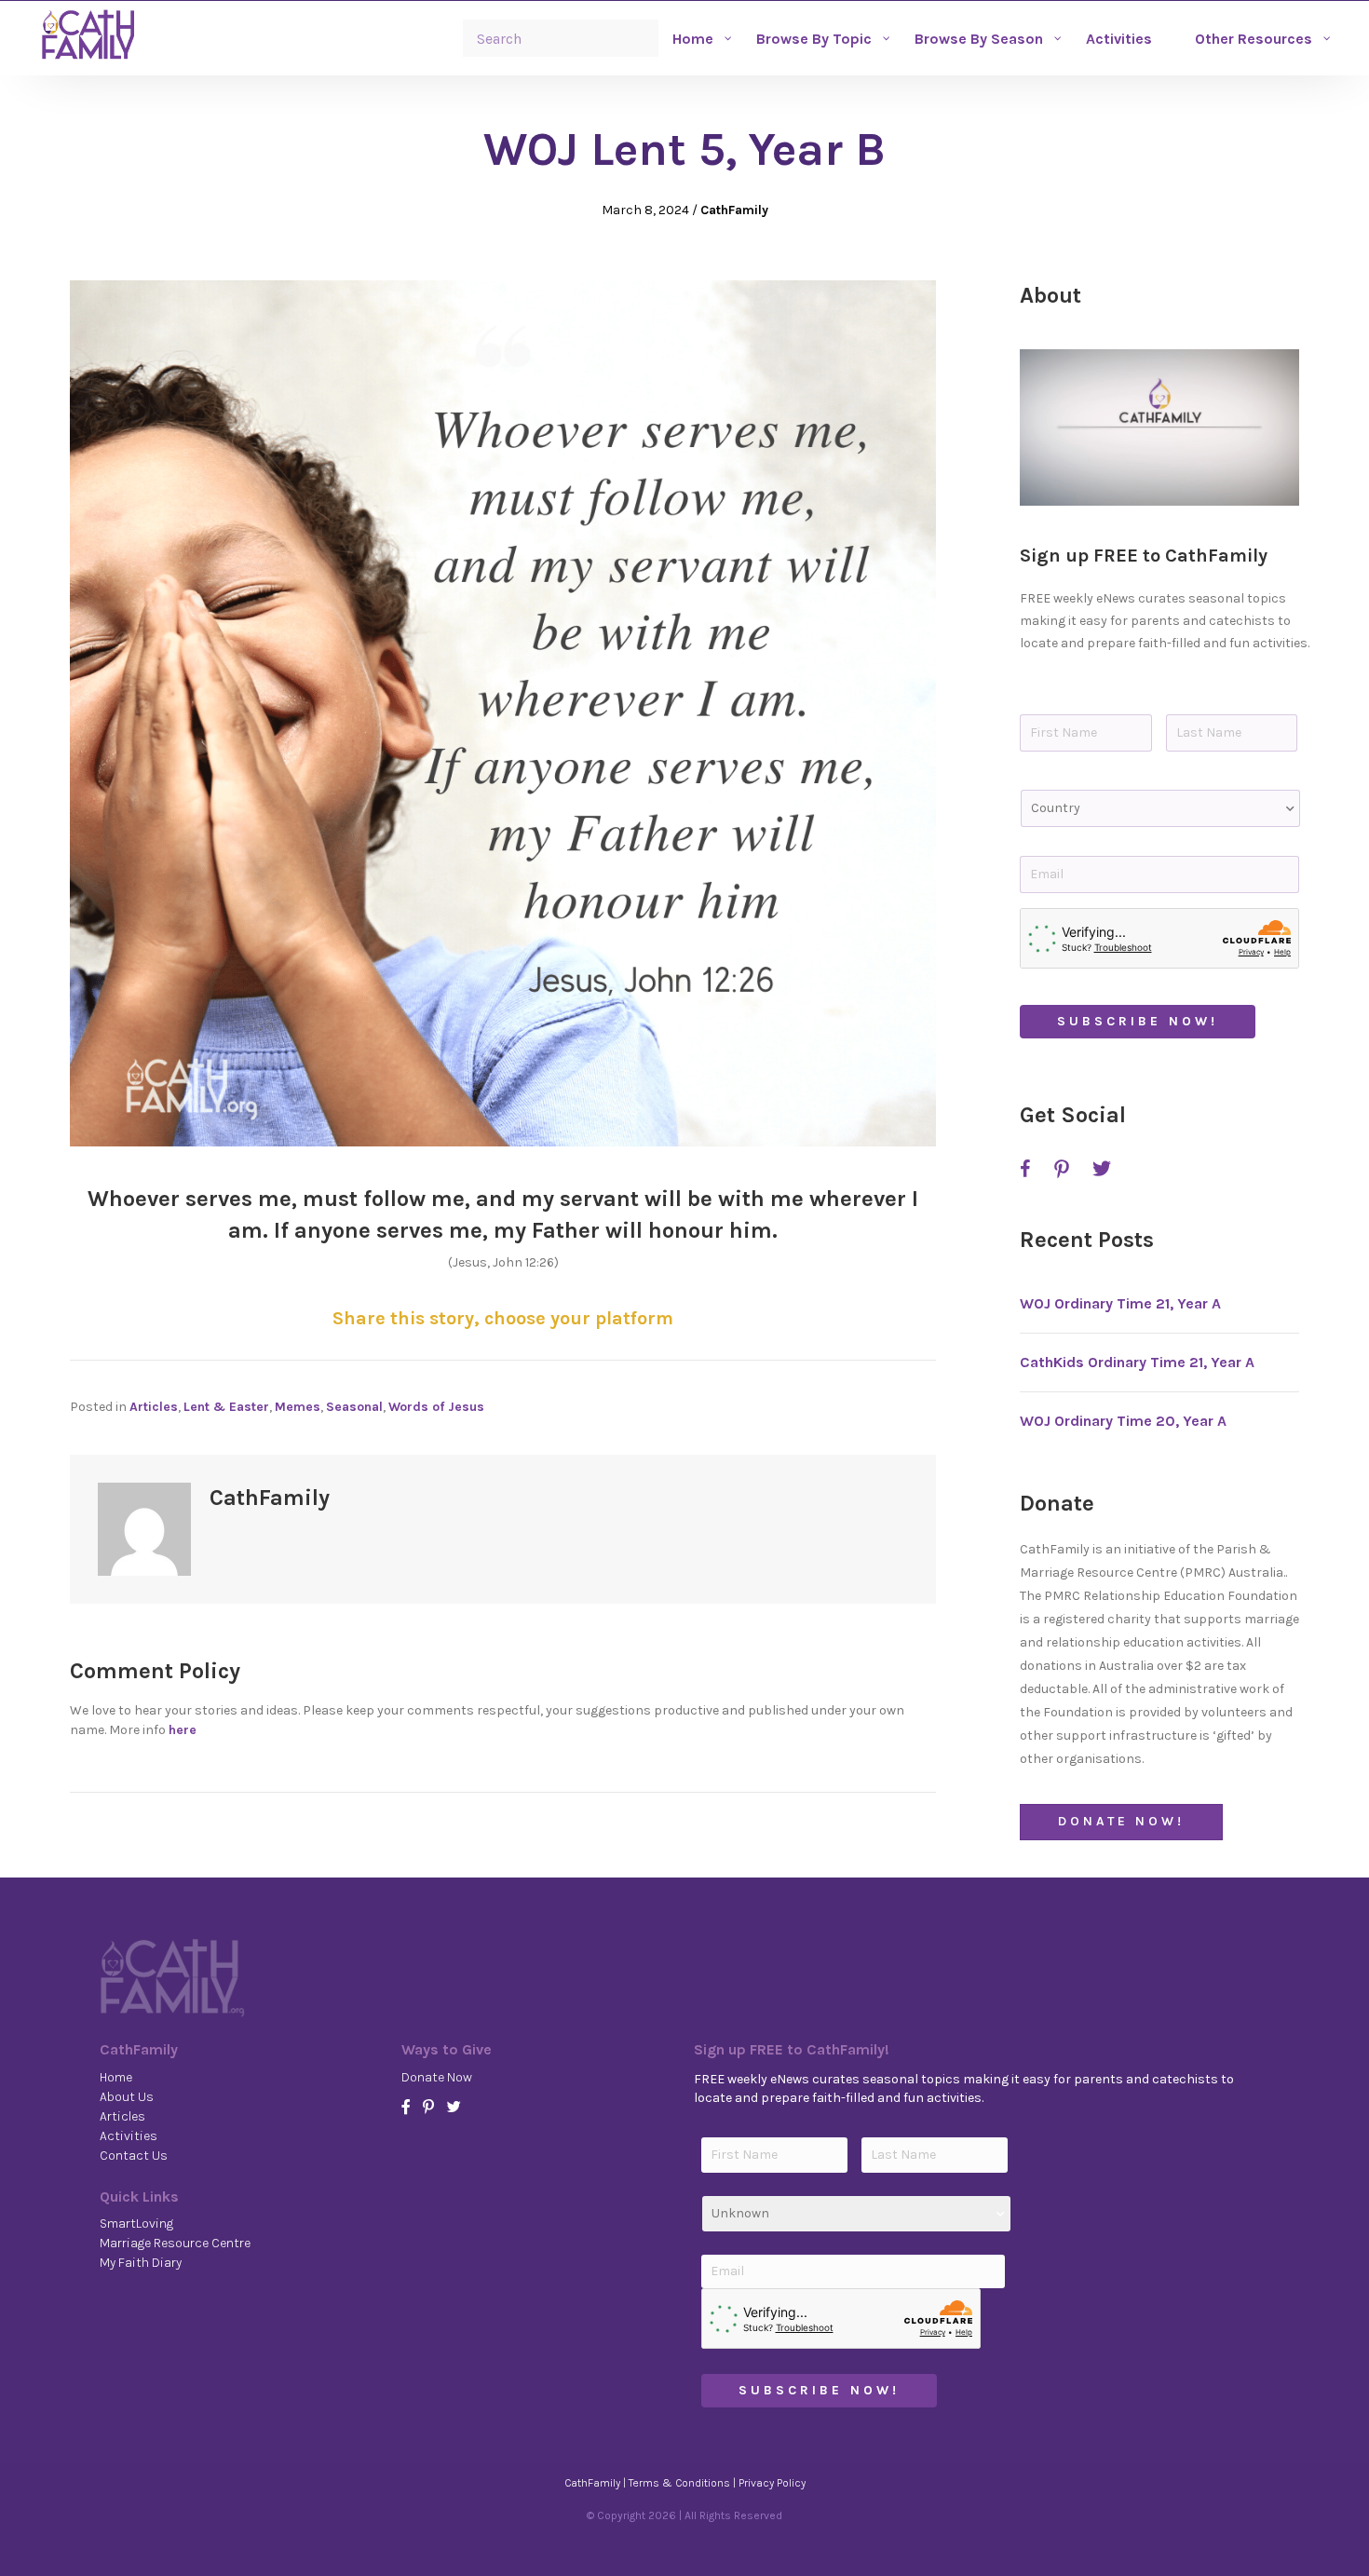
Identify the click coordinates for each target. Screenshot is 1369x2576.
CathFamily (734, 210)
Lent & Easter (226, 1407)
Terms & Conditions (679, 2483)
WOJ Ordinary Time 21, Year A (1120, 1303)
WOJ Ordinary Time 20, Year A (1123, 1421)
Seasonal (354, 1407)
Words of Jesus (436, 1407)
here (183, 1730)
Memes (298, 1407)
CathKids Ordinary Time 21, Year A (1137, 1362)
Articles (154, 1407)
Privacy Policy (772, 2483)
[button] (1159, 427)
